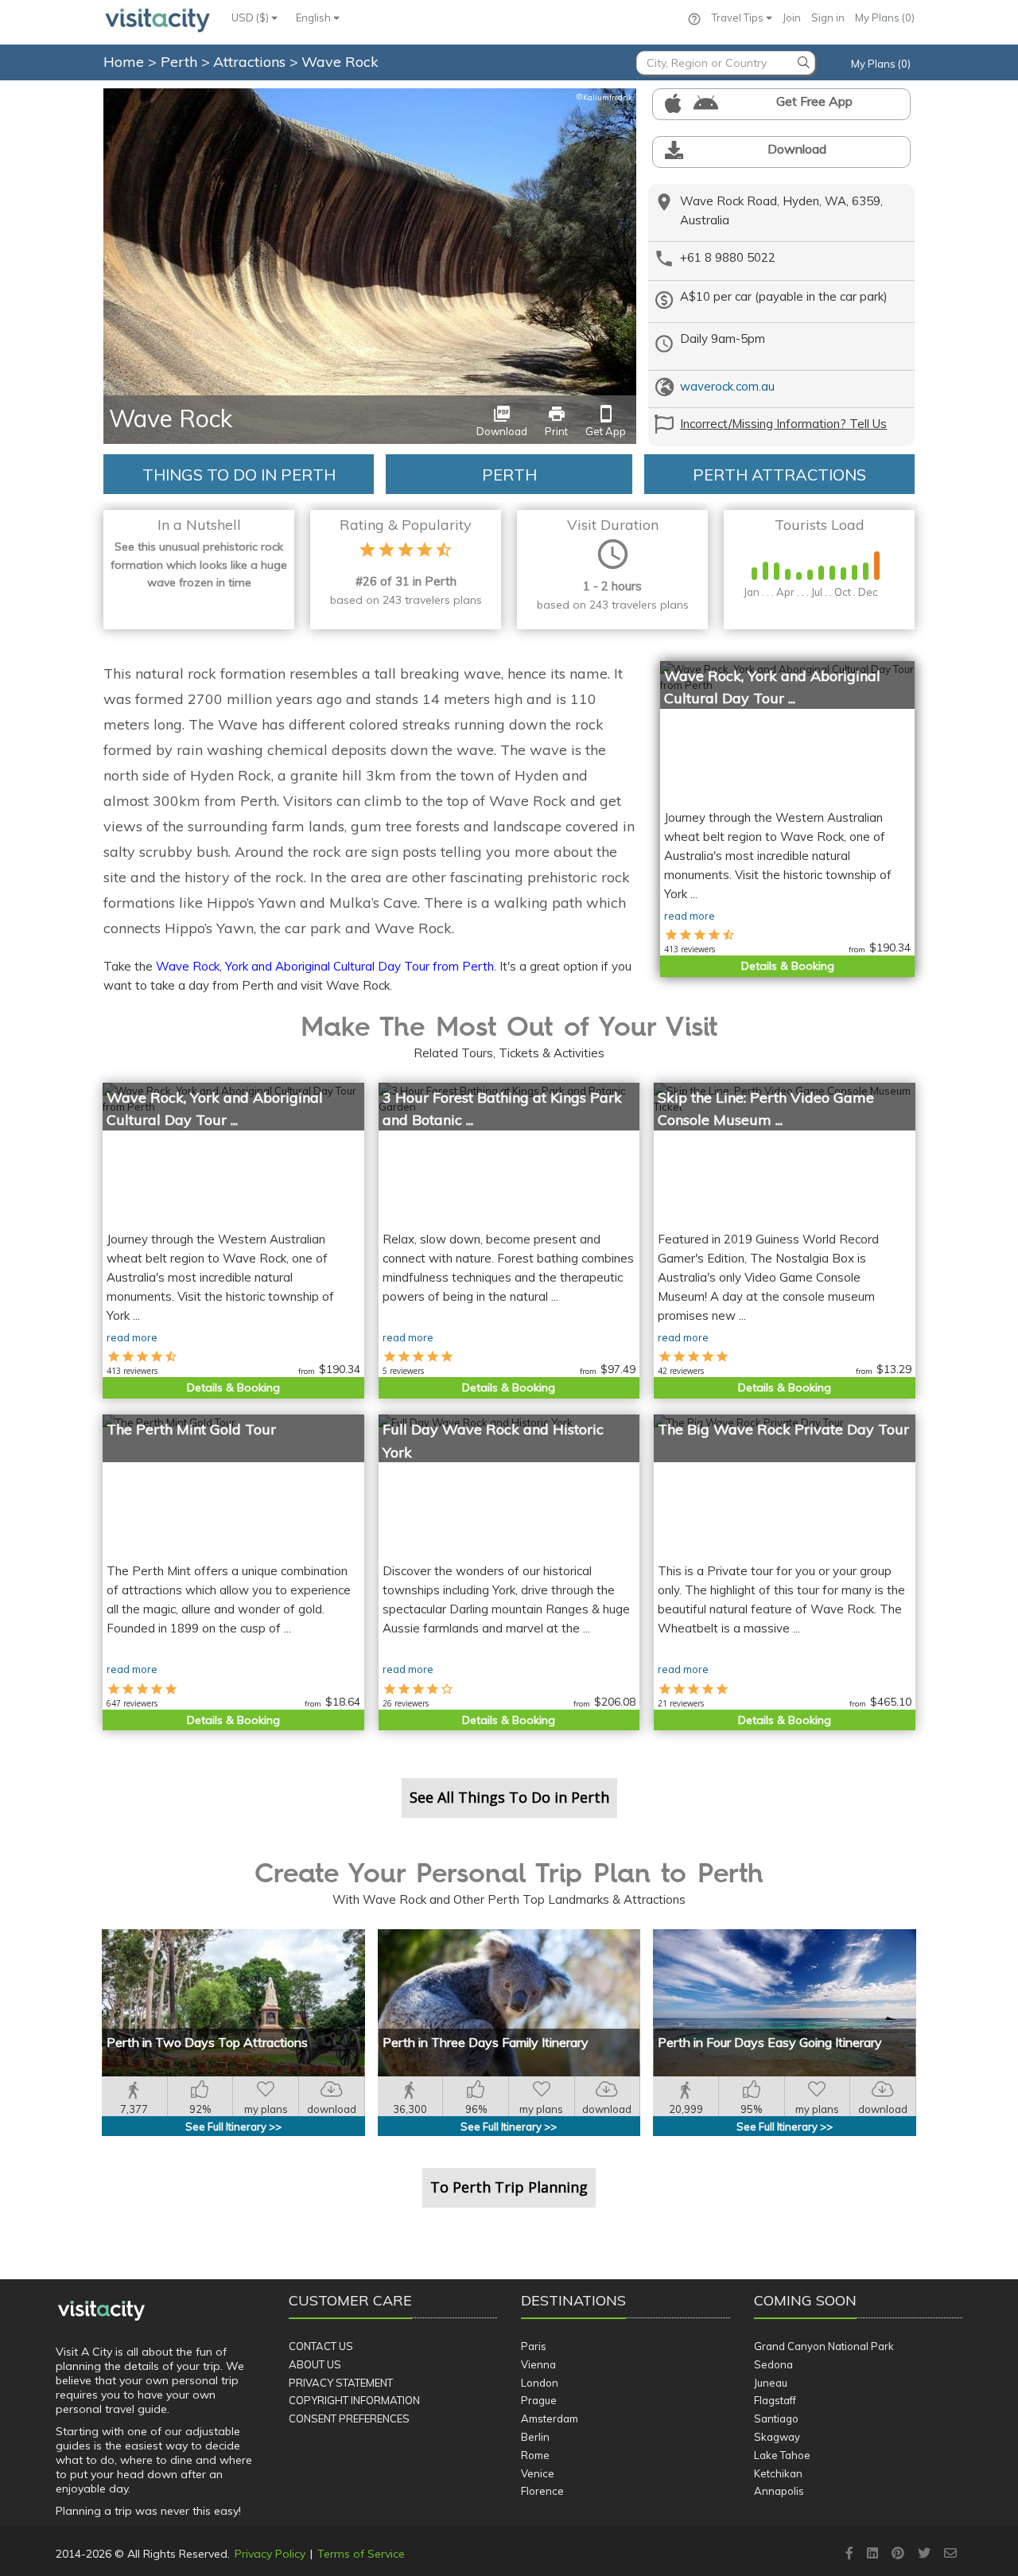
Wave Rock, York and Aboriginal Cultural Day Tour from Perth (325, 966)
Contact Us (321, 2346)
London (540, 2383)
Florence (542, 2491)
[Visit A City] (101, 2310)
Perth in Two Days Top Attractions (207, 2042)
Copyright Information (354, 2400)
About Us (315, 2364)
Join (792, 18)
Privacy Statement (341, 2383)
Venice (538, 2473)
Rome (535, 2455)
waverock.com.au (727, 386)
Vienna (538, 2364)
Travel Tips (739, 18)
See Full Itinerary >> (233, 2127)
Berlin (535, 2437)
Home (124, 62)
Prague (539, 2400)
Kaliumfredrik (604, 97)
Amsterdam (550, 2418)
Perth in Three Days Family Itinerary (486, 2042)
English (315, 18)
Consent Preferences (349, 2418)
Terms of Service (361, 2554)
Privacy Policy (270, 2554)
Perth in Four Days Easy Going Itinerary (770, 2042)
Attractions (251, 62)
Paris (534, 2346)
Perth (181, 62)
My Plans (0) (885, 18)
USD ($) (251, 18)
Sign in (828, 18)
